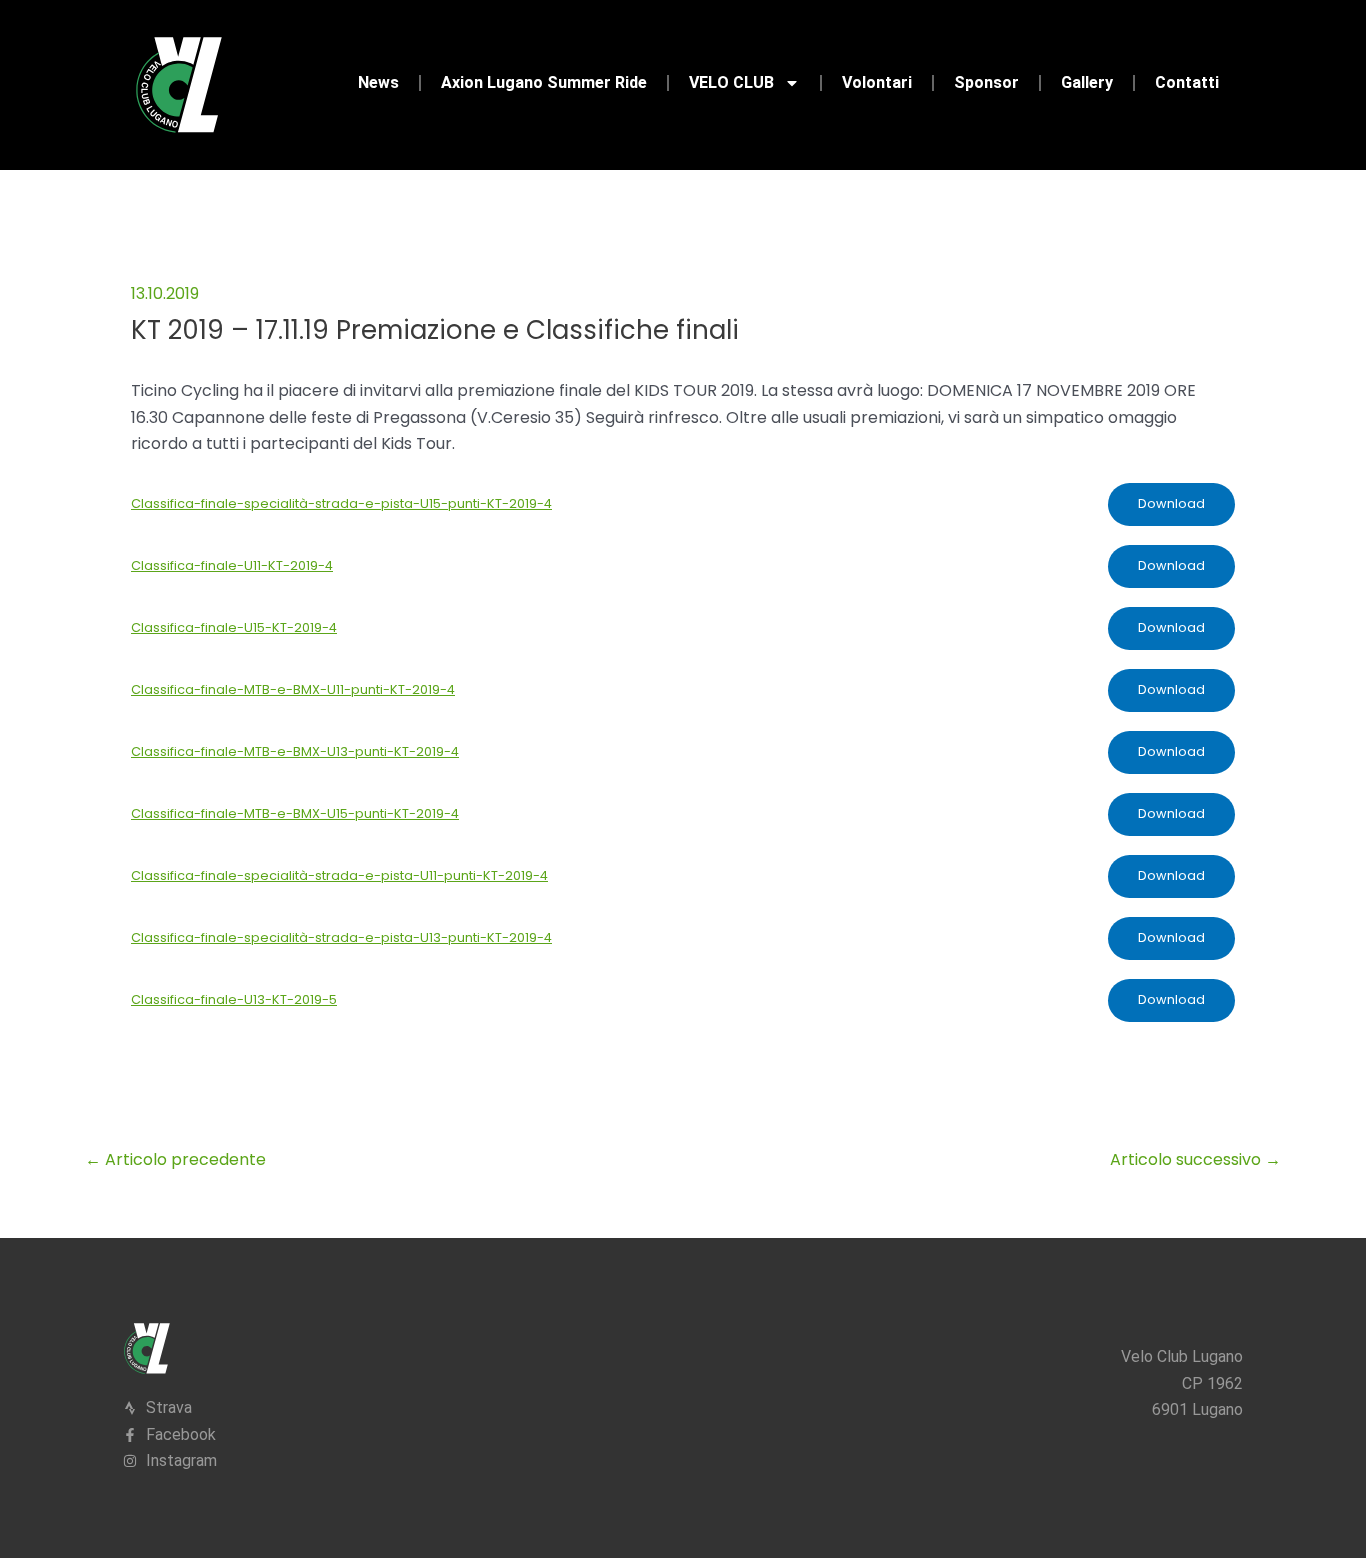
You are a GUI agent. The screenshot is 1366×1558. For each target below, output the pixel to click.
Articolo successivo (1195, 1160)
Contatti (1187, 82)
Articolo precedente (175, 1160)
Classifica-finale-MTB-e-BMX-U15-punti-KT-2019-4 (295, 813)
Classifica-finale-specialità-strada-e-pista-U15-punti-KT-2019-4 (341, 503)
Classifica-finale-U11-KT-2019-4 (232, 565)
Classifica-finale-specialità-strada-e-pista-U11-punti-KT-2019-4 (339, 875)
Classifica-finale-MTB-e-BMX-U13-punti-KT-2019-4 (295, 751)
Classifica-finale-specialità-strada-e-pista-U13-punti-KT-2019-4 (341, 937)
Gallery (1087, 82)
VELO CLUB (731, 82)
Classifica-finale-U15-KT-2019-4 (234, 627)
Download (1171, 503)
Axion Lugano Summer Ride (544, 82)
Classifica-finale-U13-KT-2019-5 (234, 999)
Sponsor (986, 82)
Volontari (877, 82)
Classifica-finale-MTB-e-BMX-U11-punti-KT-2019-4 (293, 689)
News (378, 82)
